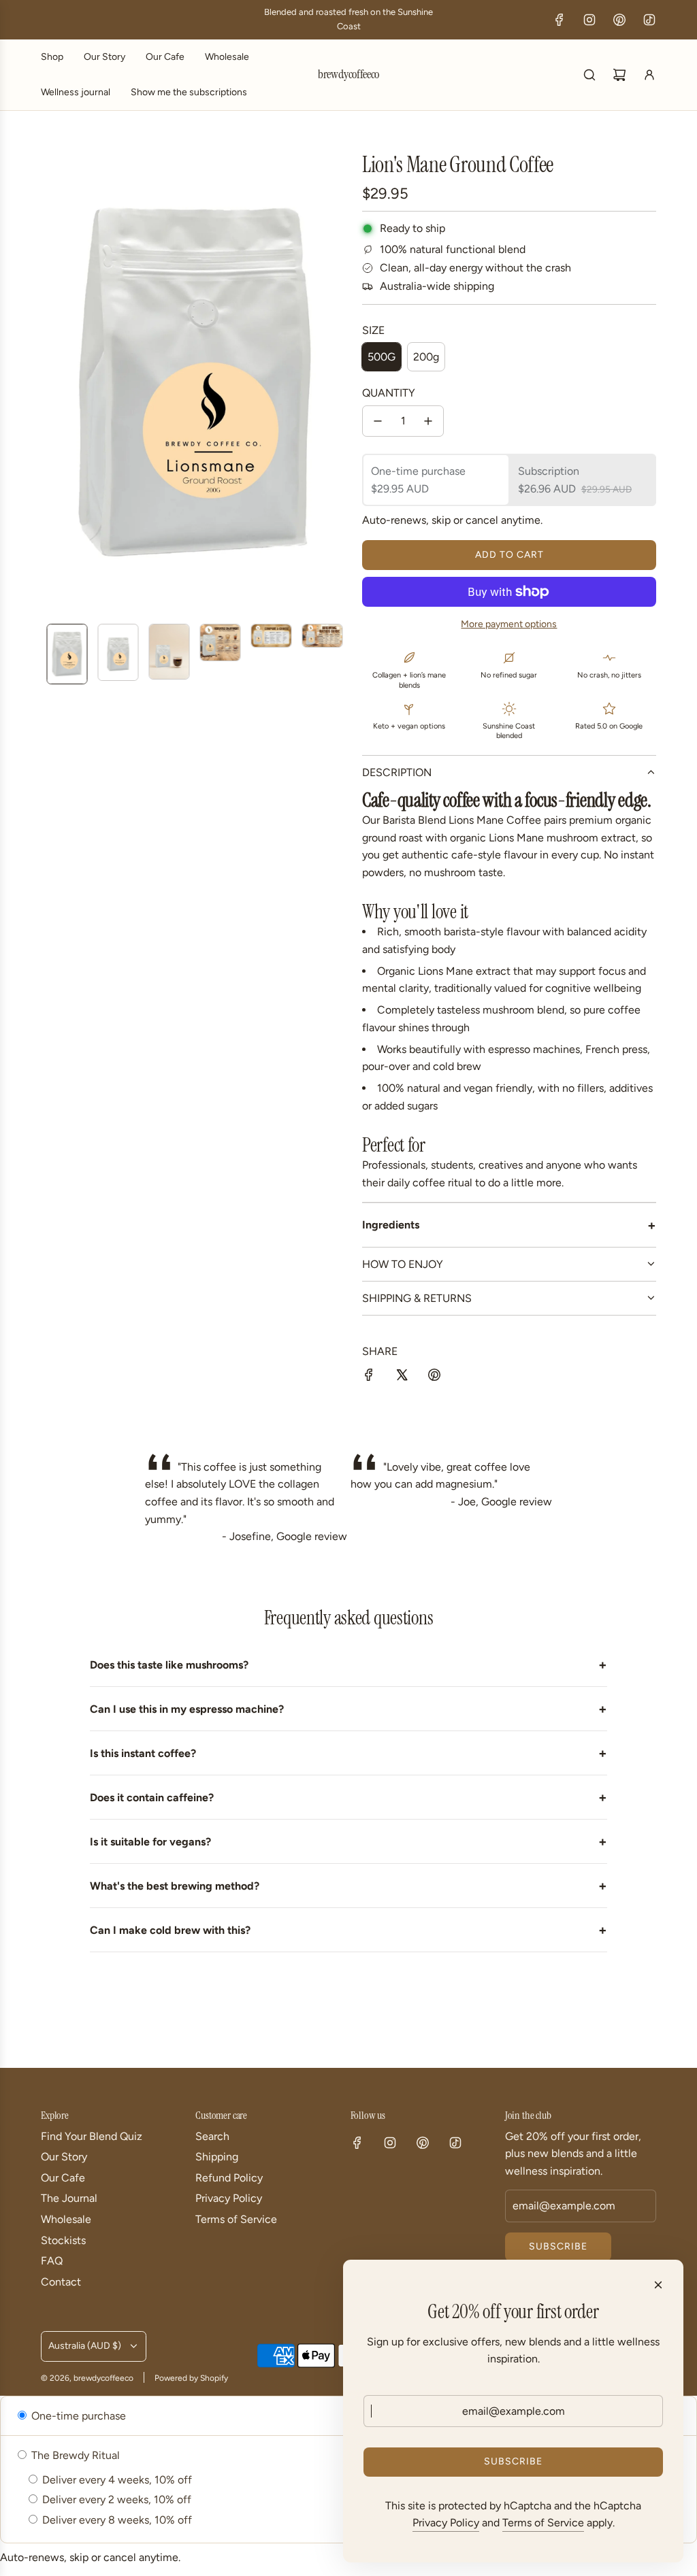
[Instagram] (589, 20)
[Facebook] (560, 20)
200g (426, 357)
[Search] (589, 75)
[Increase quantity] (428, 421)
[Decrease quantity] (378, 421)
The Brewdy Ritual (74, 2455)
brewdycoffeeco (348, 75)
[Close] (658, 2285)
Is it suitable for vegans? (348, 1841)
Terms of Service (543, 2523)
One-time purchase (77, 2416)
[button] (52, 382)
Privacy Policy (446, 2523)
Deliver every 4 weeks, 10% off (116, 2480)
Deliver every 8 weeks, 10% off (116, 2520)
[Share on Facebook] (369, 1377)
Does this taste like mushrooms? (348, 1665)
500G (382, 357)
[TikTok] (649, 20)
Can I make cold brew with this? (348, 1930)
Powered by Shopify (191, 2378)
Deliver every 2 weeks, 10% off (115, 2499)
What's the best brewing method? (348, 1886)
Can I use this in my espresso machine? (348, 1709)
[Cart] (619, 75)
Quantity (389, 393)
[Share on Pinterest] (434, 1377)
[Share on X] (402, 1377)
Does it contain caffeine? (348, 1797)
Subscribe (558, 2246)
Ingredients (509, 1225)
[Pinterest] (619, 20)
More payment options (509, 624)
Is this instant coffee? (348, 1753)
